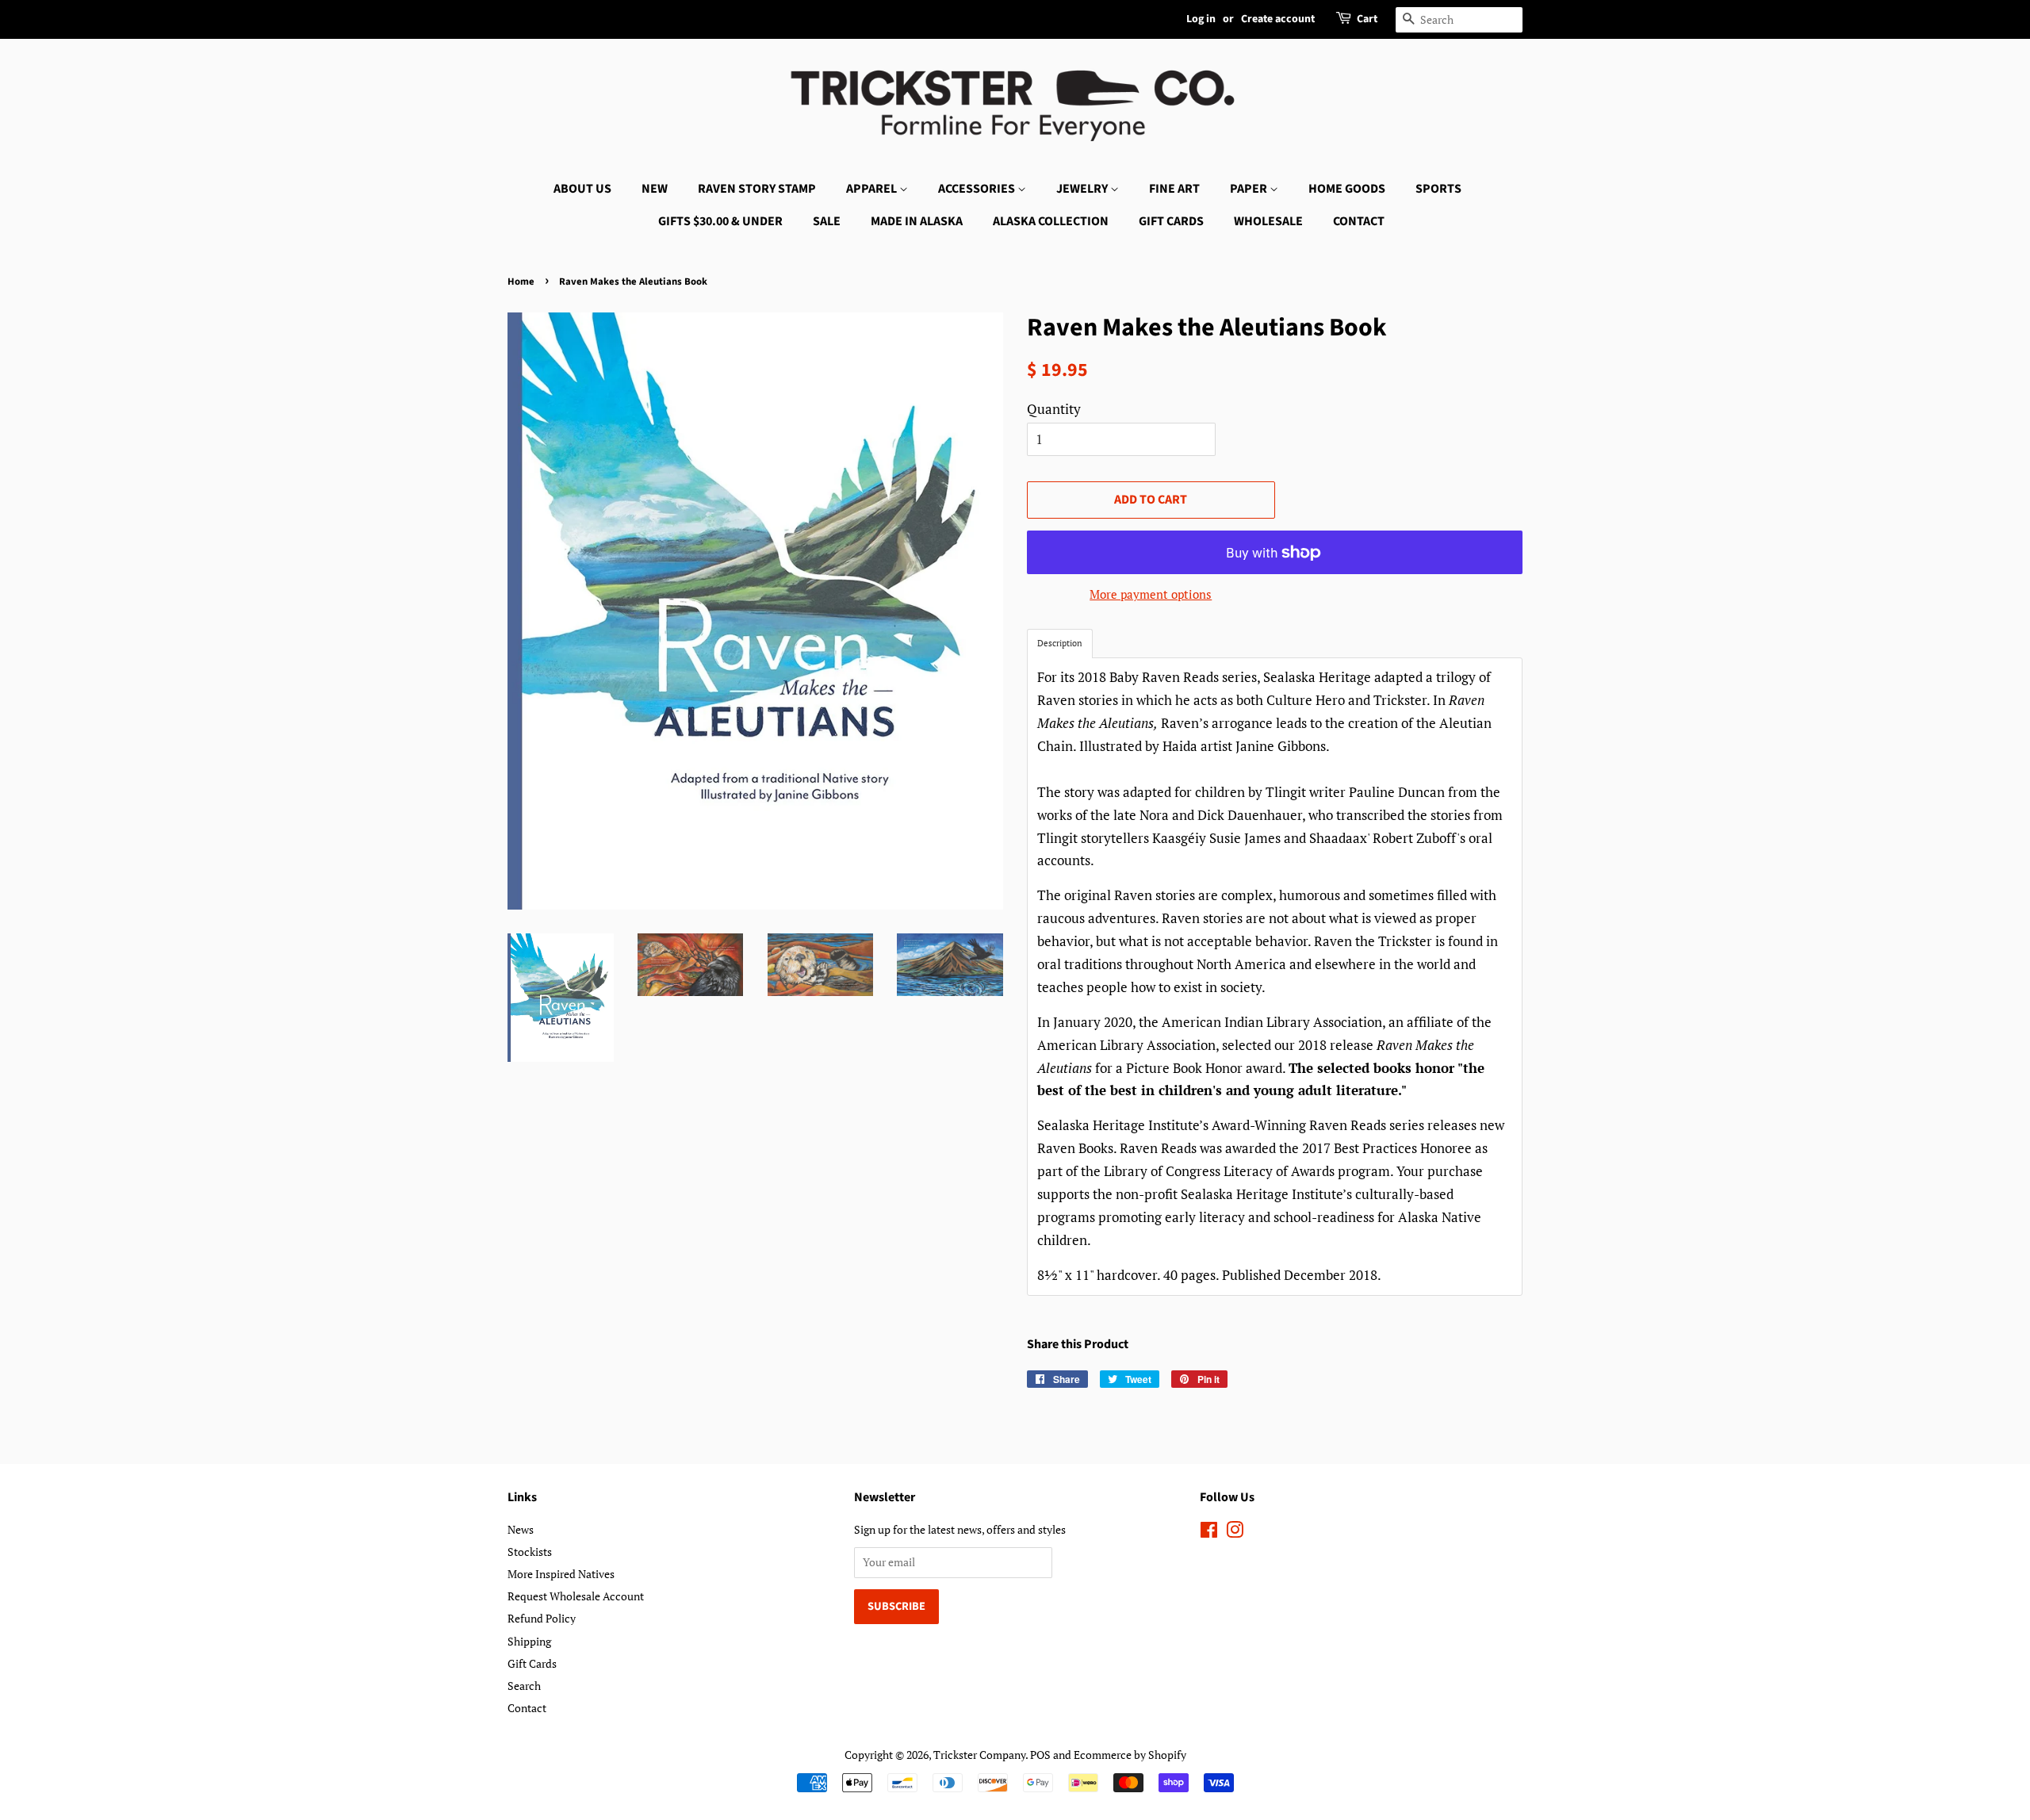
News (521, 1529)
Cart (1367, 19)
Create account (1278, 19)
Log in (1201, 19)
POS (1040, 1755)
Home (521, 282)
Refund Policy (542, 1618)
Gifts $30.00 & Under (720, 221)
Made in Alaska (917, 221)
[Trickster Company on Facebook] (1209, 1533)
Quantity (1054, 409)
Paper (1250, 189)
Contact (1359, 221)
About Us (582, 189)
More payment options (1151, 594)
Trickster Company (979, 1755)
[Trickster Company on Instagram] (1235, 1533)
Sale (827, 221)
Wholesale (1268, 221)
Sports (1438, 189)
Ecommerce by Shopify (1130, 1755)
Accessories (978, 189)
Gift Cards (1171, 221)
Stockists (530, 1552)
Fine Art (1174, 189)
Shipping (529, 1641)
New (655, 189)
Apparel (873, 189)
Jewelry (1083, 189)
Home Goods (1347, 189)
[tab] (1060, 644)
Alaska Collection (1051, 221)
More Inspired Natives (561, 1574)
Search (524, 1686)
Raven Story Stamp (757, 189)
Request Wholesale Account (576, 1596)
